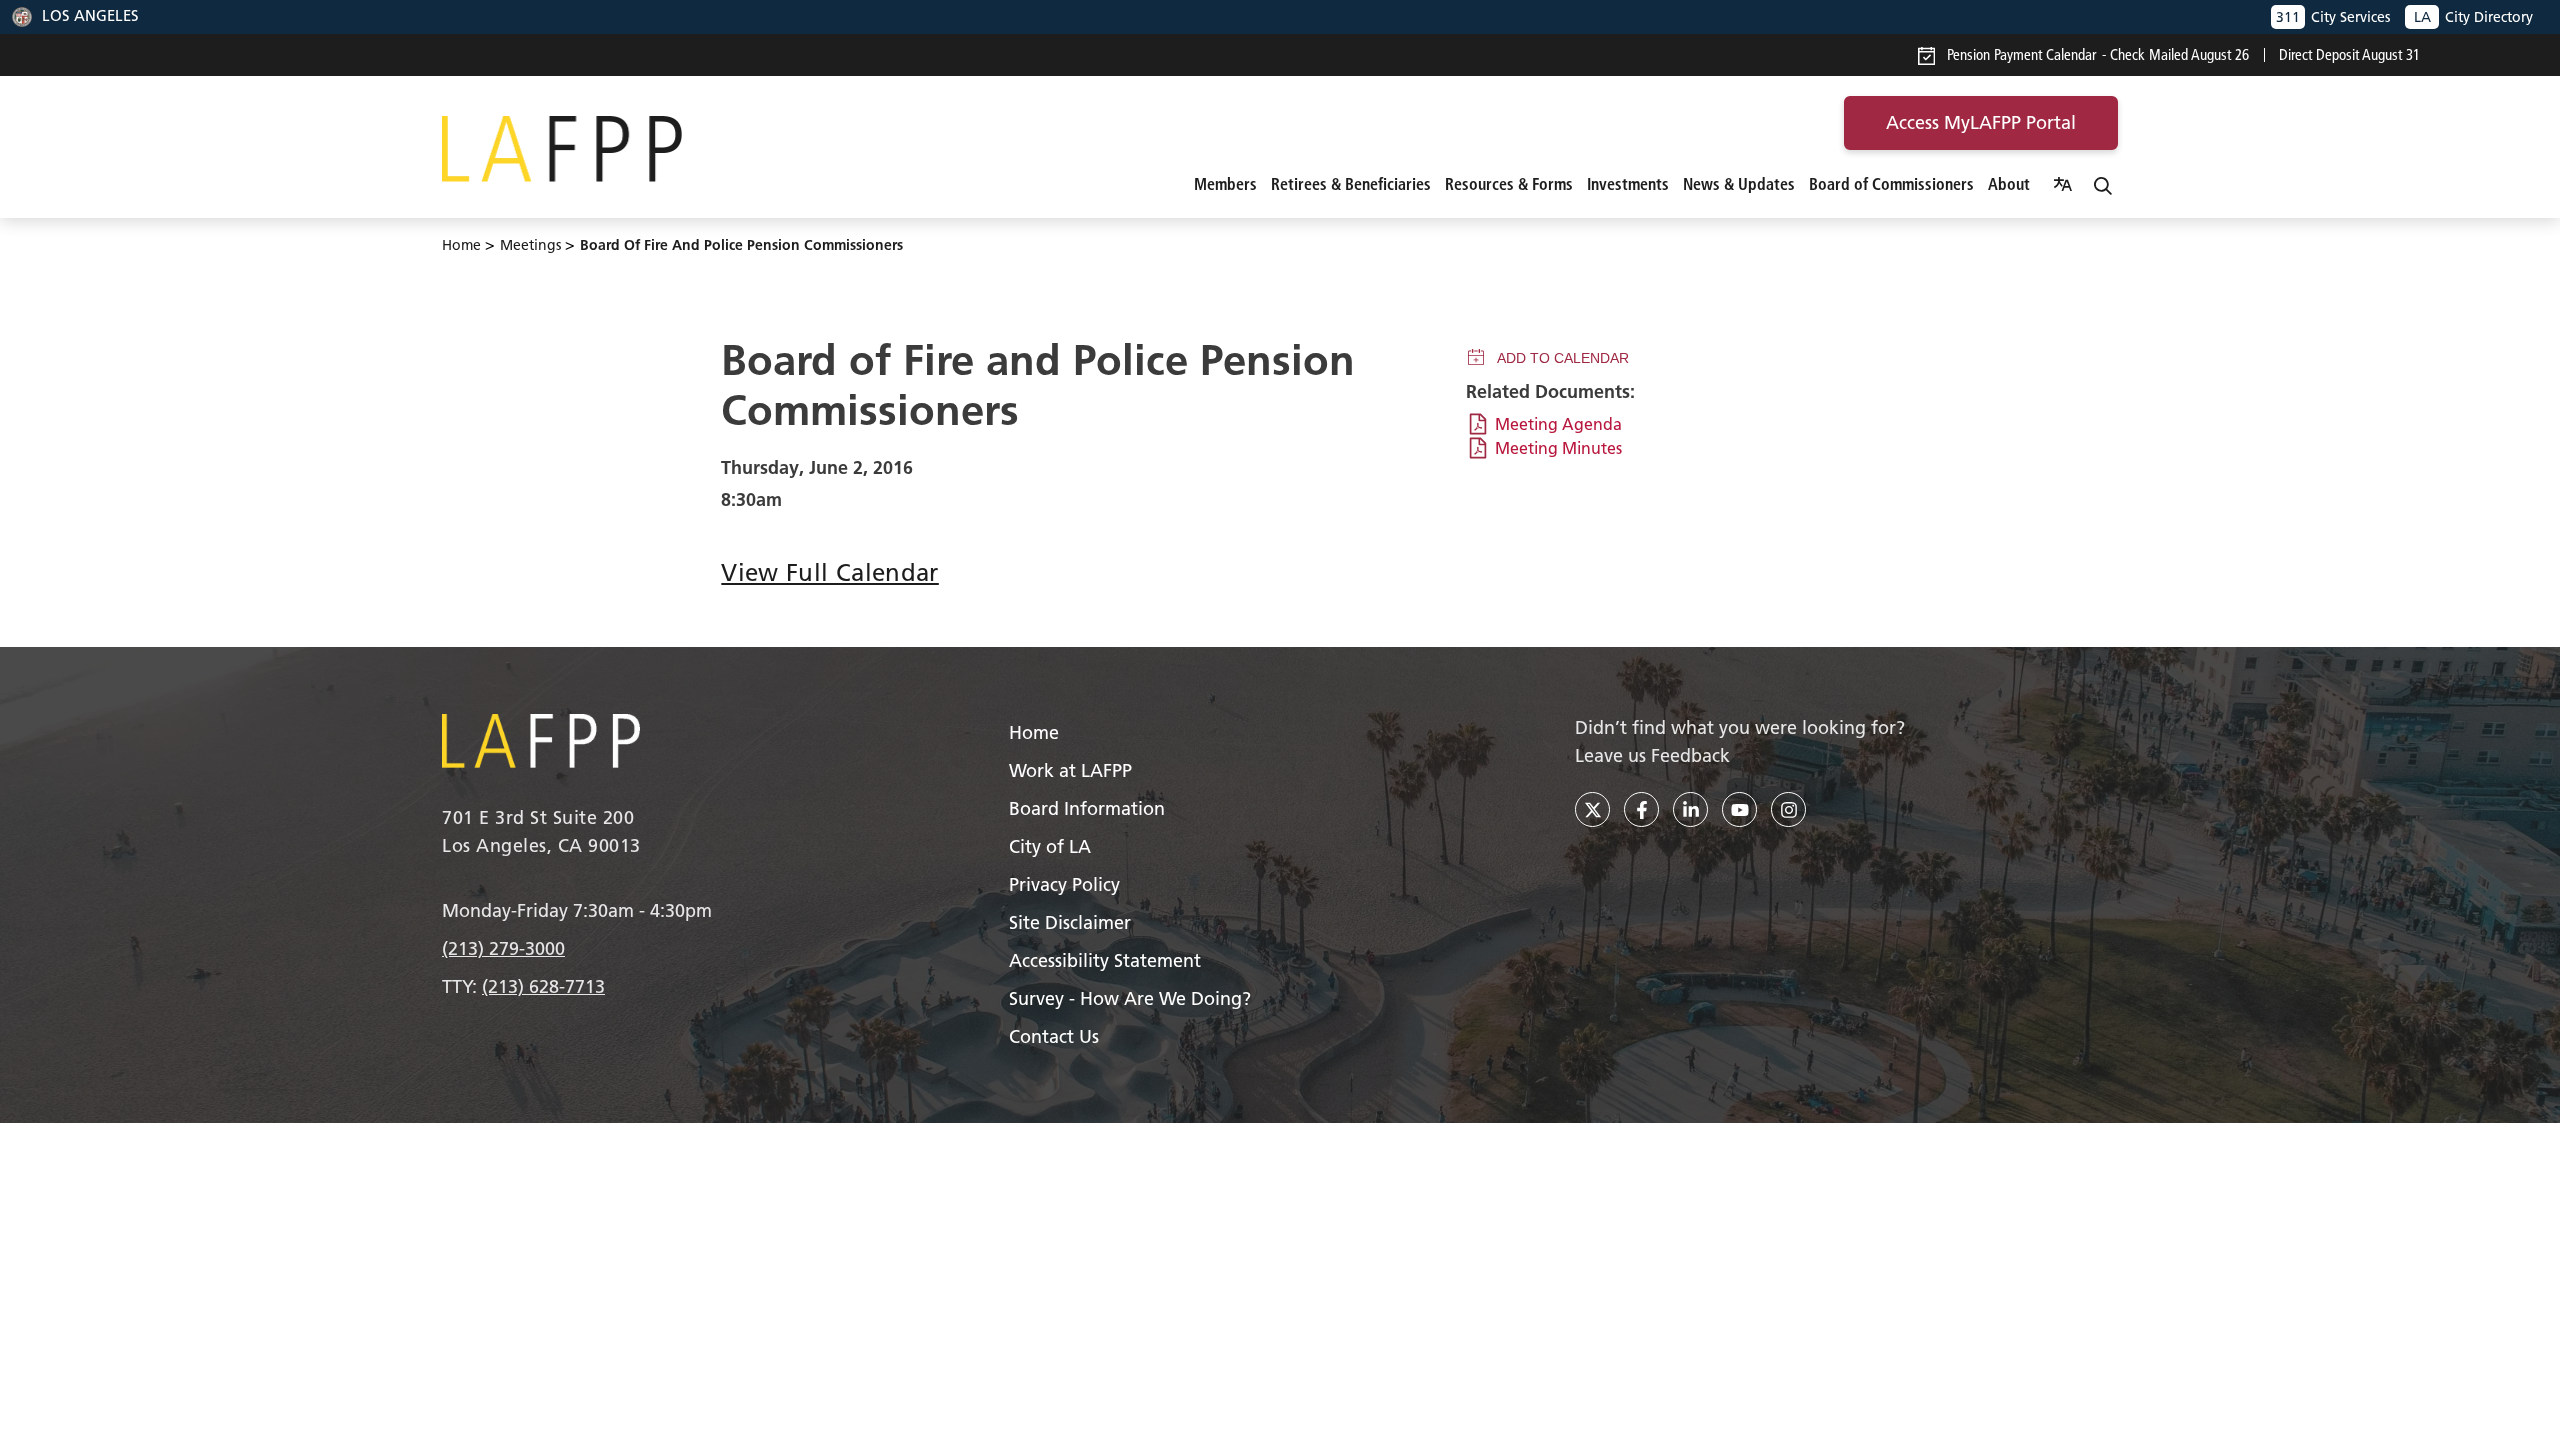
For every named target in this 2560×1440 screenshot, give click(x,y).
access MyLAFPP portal (1981, 122)
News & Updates (1739, 184)
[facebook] (1641, 809)
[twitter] (1592, 809)
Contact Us (1054, 1036)
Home (461, 245)
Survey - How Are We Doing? (1130, 998)
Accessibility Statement (1105, 960)
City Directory (2473, 17)
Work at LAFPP (1070, 770)
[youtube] (1739, 809)
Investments (1628, 184)
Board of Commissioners (1891, 184)
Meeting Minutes (1558, 448)
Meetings (530, 245)
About (2009, 184)
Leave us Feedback (1652, 755)
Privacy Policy (1064, 884)
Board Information (1087, 808)
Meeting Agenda (1558, 424)
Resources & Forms (1509, 184)
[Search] (2103, 184)
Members (1225, 184)
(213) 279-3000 (503, 948)
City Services (2333, 17)
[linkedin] (1690, 809)
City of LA (1050, 846)
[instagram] (1788, 809)
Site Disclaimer (1070, 922)
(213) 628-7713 (543, 986)
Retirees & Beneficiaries (1351, 184)
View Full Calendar (829, 572)
